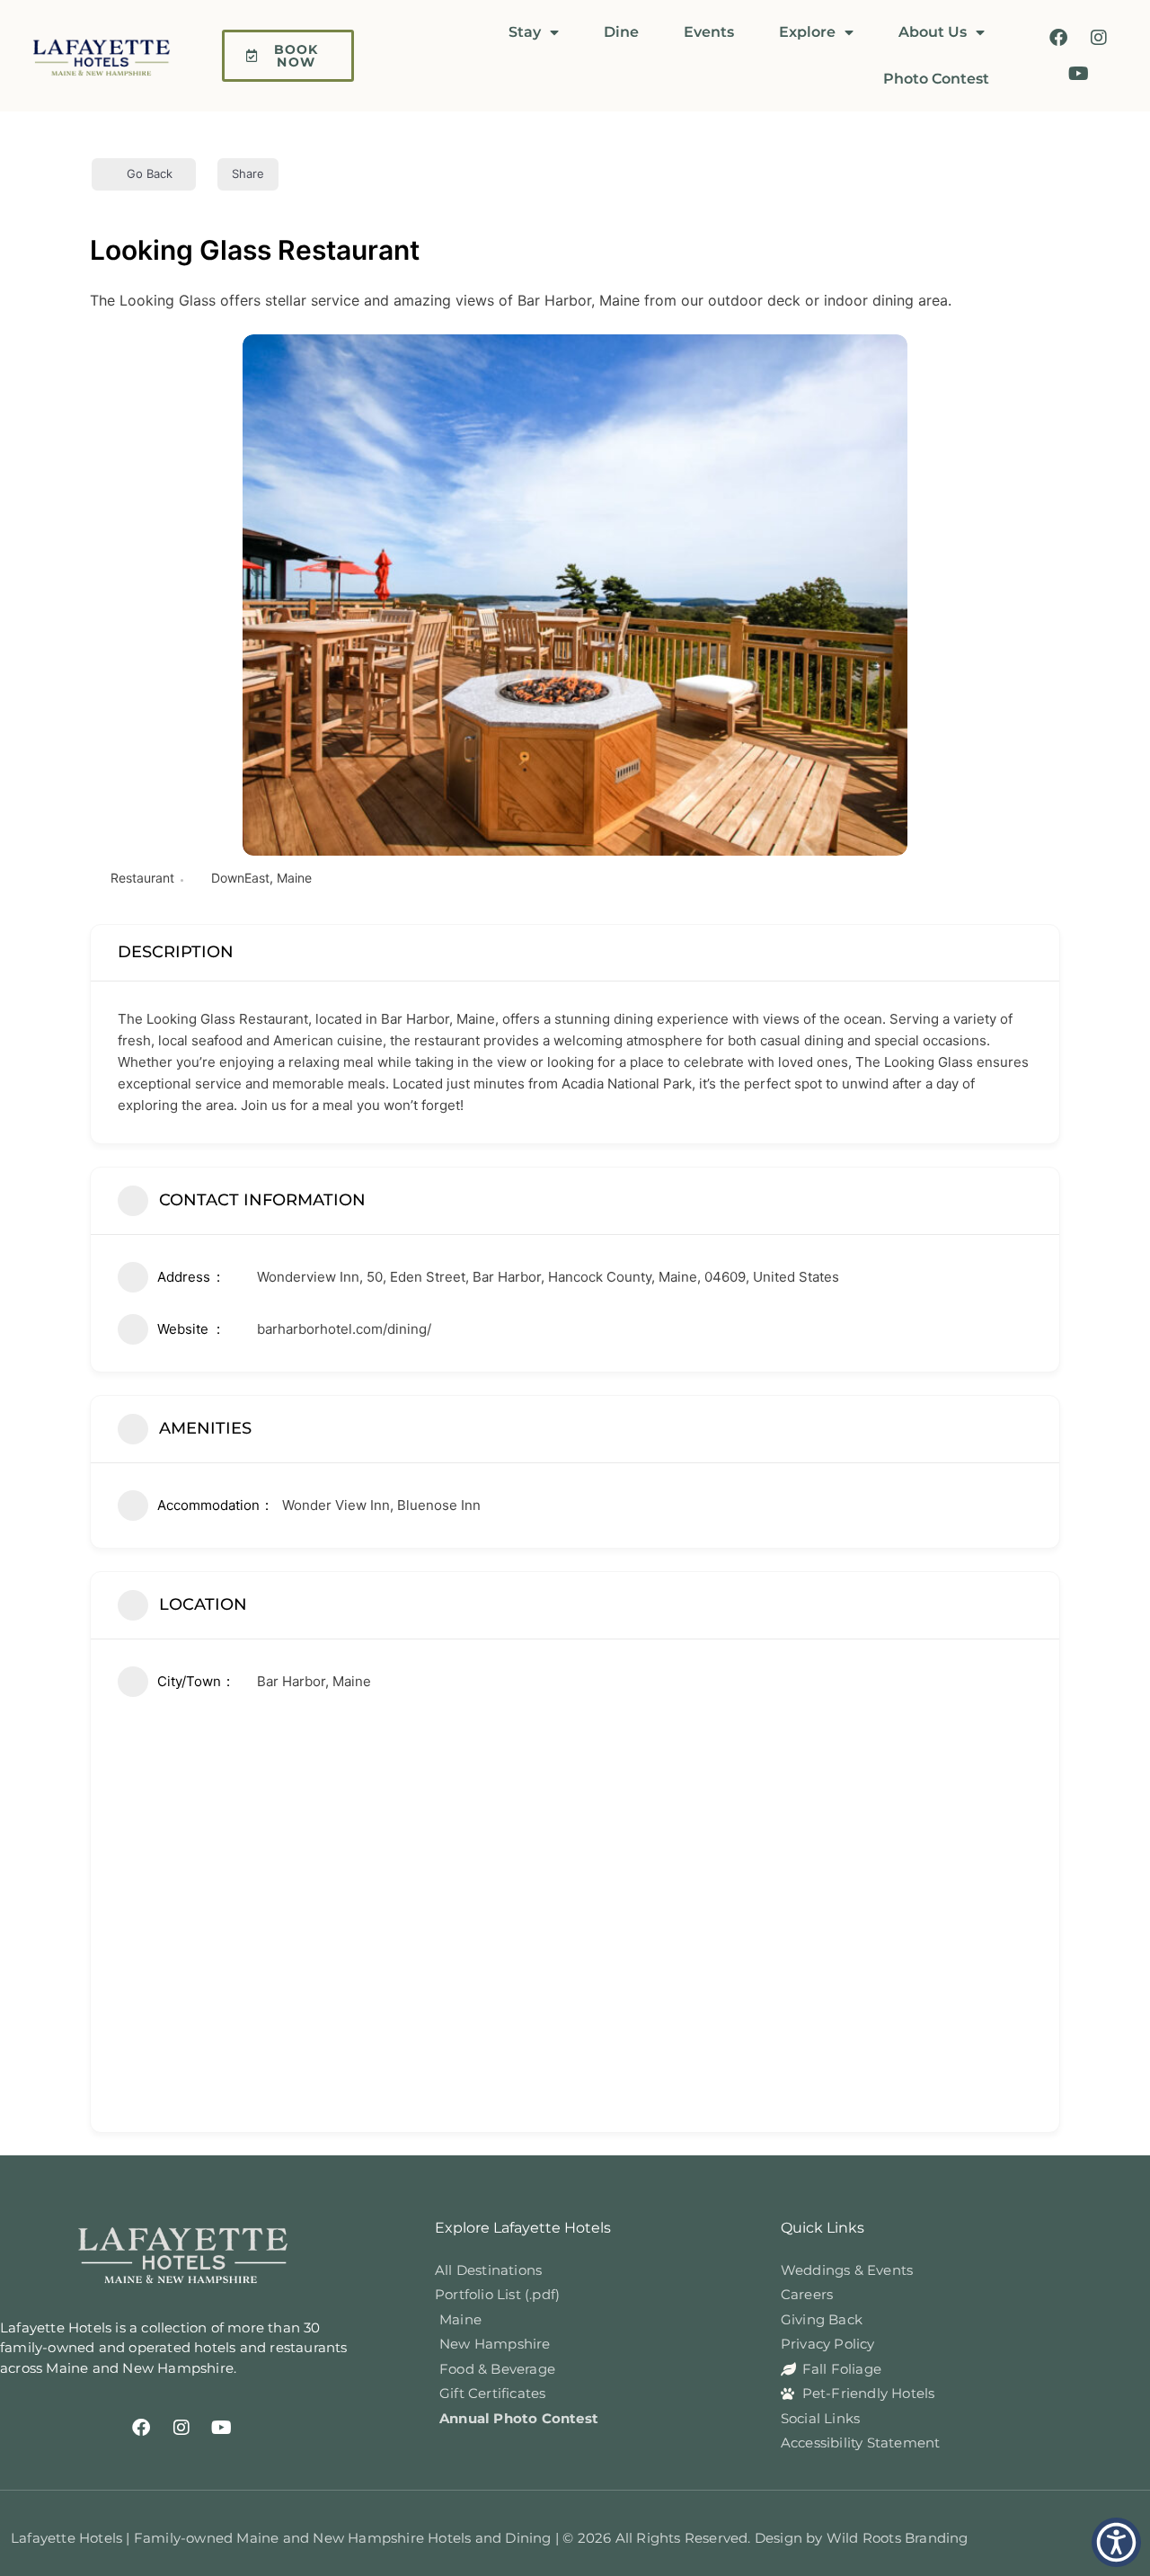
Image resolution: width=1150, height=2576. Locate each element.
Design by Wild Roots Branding (862, 2538)
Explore (807, 32)
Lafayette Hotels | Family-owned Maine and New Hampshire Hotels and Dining (283, 2538)
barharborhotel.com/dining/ (344, 1329)
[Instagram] (1099, 38)
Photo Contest (936, 79)
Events (709, 32)
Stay (525, 32)
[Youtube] (1078, 74)
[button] (1116, 2542)
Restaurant (142, 878)
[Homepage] (110, 56)
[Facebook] (1058, 38)
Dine (621, 32)
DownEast (240, 878)
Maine (294, 878)
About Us (933, 32)
